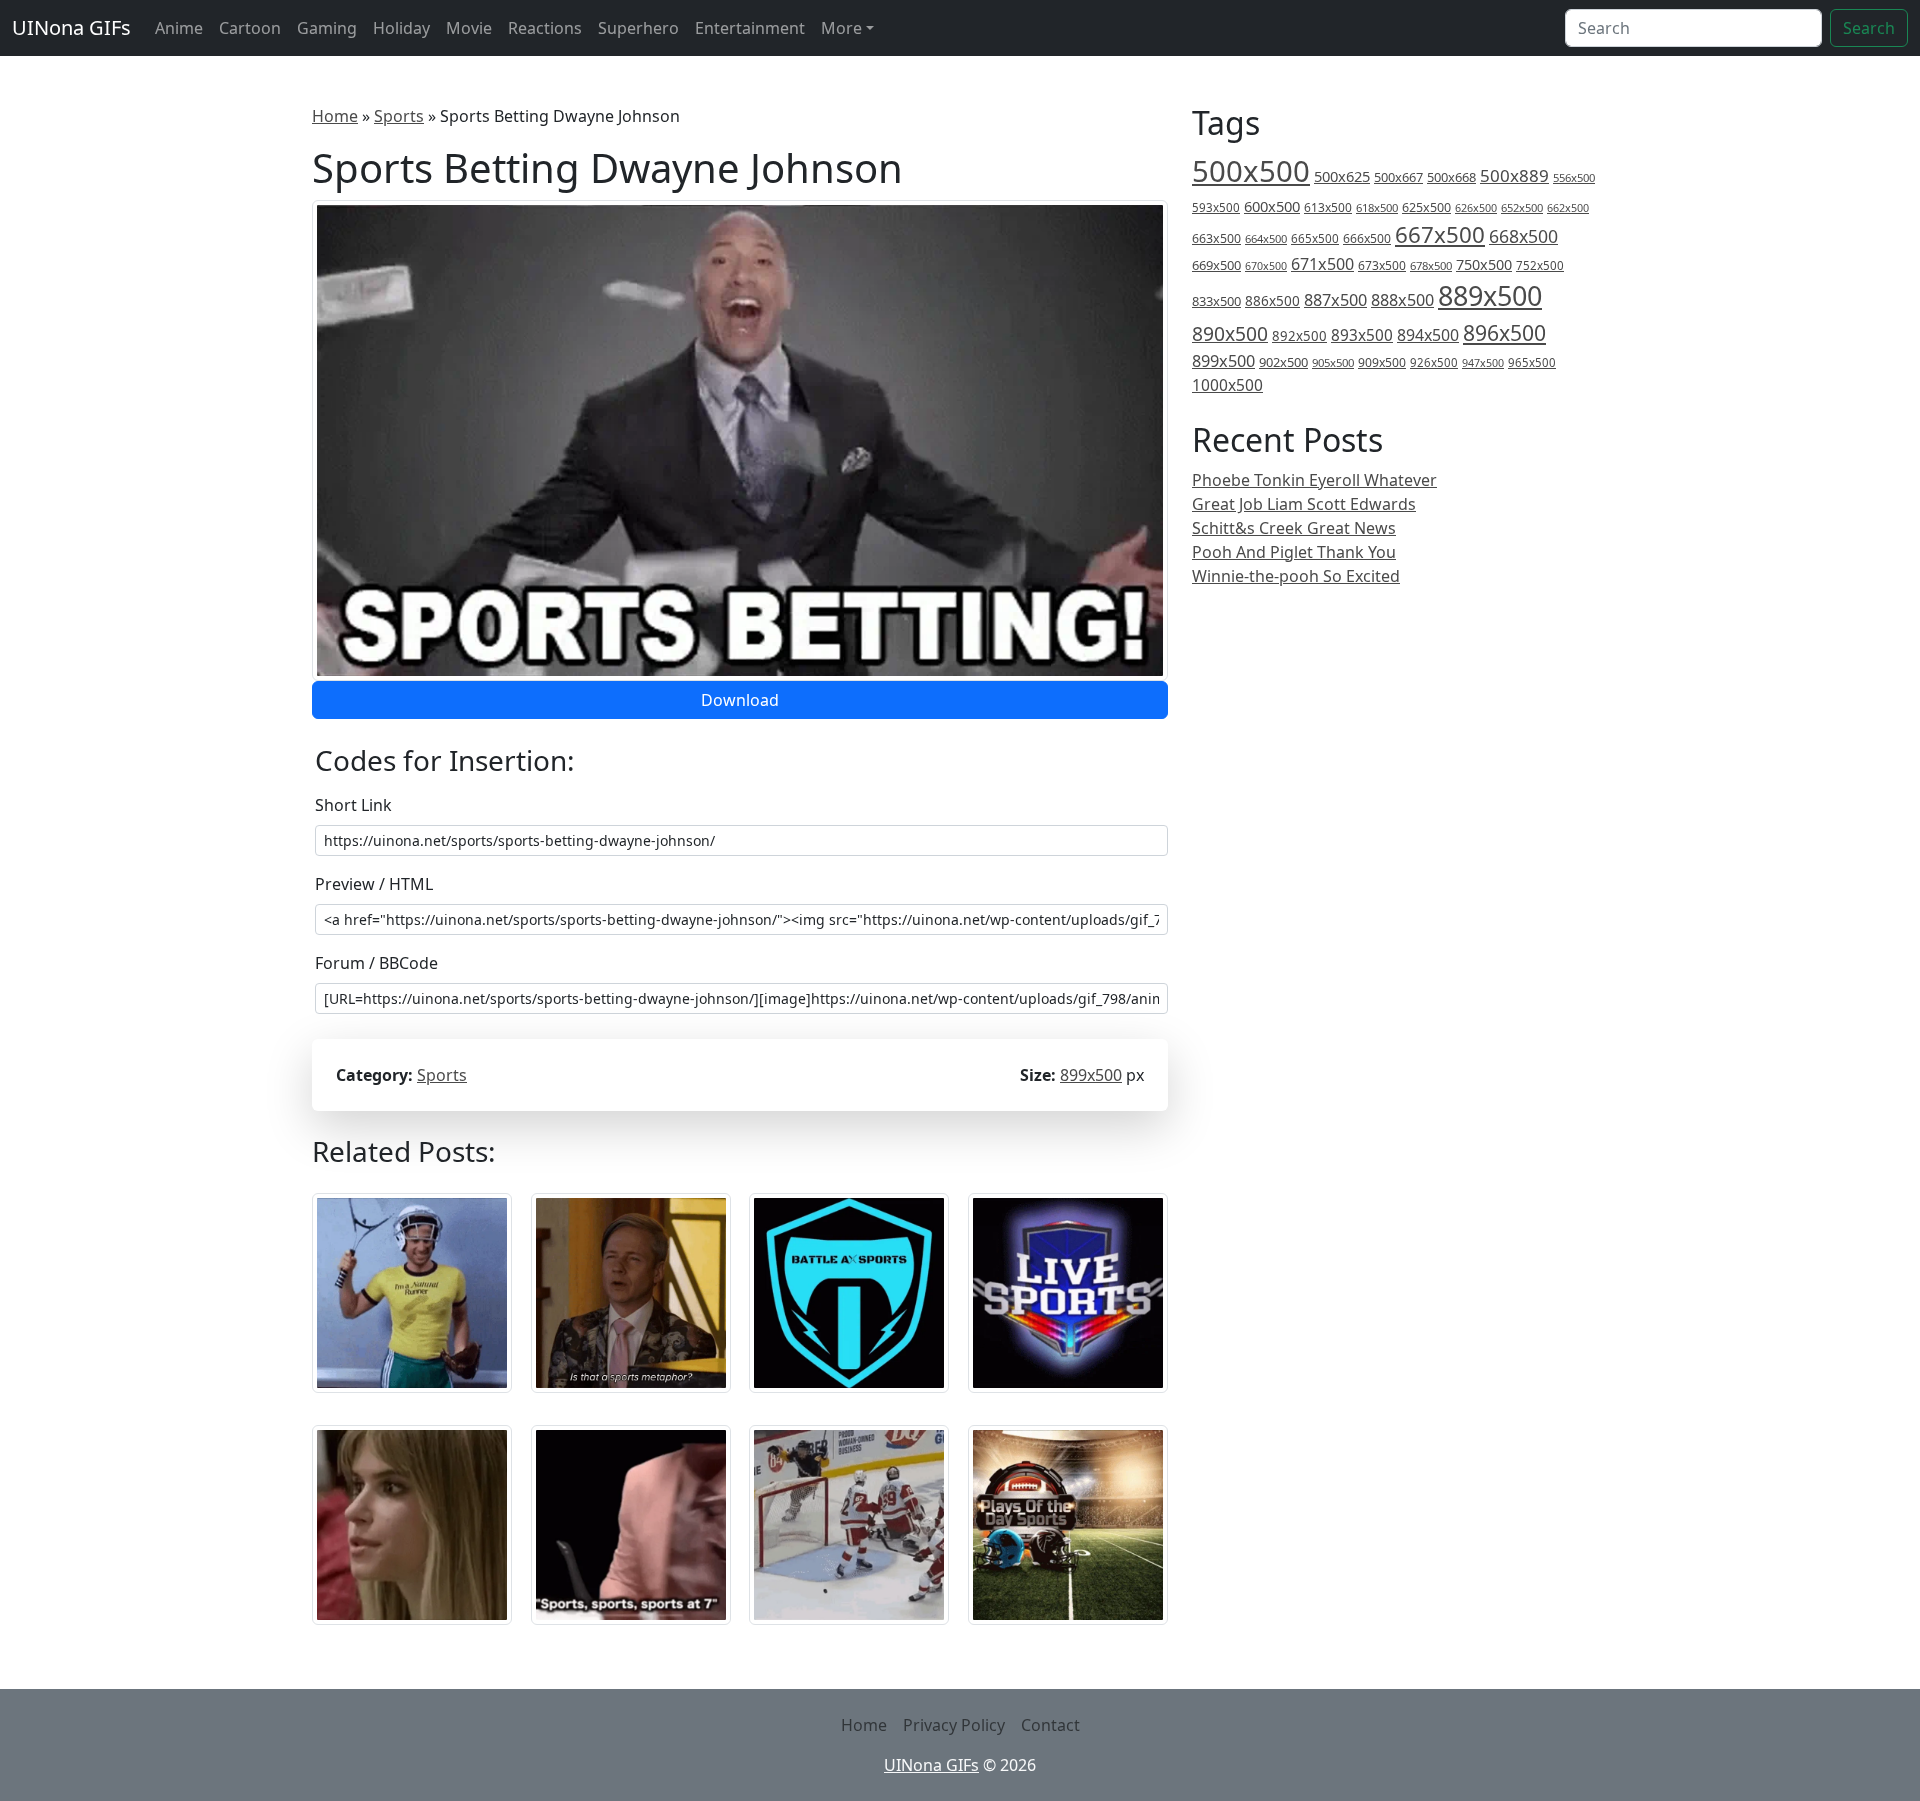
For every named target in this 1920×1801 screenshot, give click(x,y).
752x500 (1540, 265)
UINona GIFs (71, 27)
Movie (469, 28)
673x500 (1382, 265)
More (841, 28)
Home (335, 116)
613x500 (1328, 207)
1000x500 (1227, 385)
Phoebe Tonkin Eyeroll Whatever (1314, 480)
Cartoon (250, 28)
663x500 (1216, 238)
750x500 (1484, 264)
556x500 (1574, 177)
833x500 (1216, 301)
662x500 (1568, 207)
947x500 (1483, 363)
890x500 (1230, 333)
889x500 (1490, 295)
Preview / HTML (374, 884)
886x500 (1272, 300)
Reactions (545, 28)
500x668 (1451, 177)
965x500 (1532, 362)
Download (740, 700)
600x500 (1272, 206)
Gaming (327, 28)
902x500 (1283, 362)
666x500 (1367, 238)
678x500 (1431, 265)
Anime (179, 28)
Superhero (638, 28)
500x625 (1342, 176)
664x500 (1266, 238)
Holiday (401, 28)
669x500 (1216, 265)
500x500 (1251, 171)
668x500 (1523, 236)
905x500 (1333, 362)
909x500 (1382, 362)
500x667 (1398, 177)
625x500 (1426, 207)
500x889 (1514, 175)
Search (1869, 28)
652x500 (1522, 207)
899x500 (1091, 1075)
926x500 (1434, 362)
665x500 (1315, 238)
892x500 (1299, 336)
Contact (1050, 1725)
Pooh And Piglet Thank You (1294, 552)
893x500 (1362, 335)
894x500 (1428, 335)
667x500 (1440, 234)
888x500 (1402, 300)
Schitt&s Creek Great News (1294, 528)
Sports (399, 116)
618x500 (1377, 207)
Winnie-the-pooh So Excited (1296, 576)
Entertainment (750, 28)
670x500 (1266, 266)
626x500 (1476, 207)
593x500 (1216, 207)
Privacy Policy (954, 1725)
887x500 (1335, 300)
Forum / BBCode (376, 963)
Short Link (353, 805)
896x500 (1504, 332)
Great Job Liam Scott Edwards (1304, 504)
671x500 (1322, 264)
